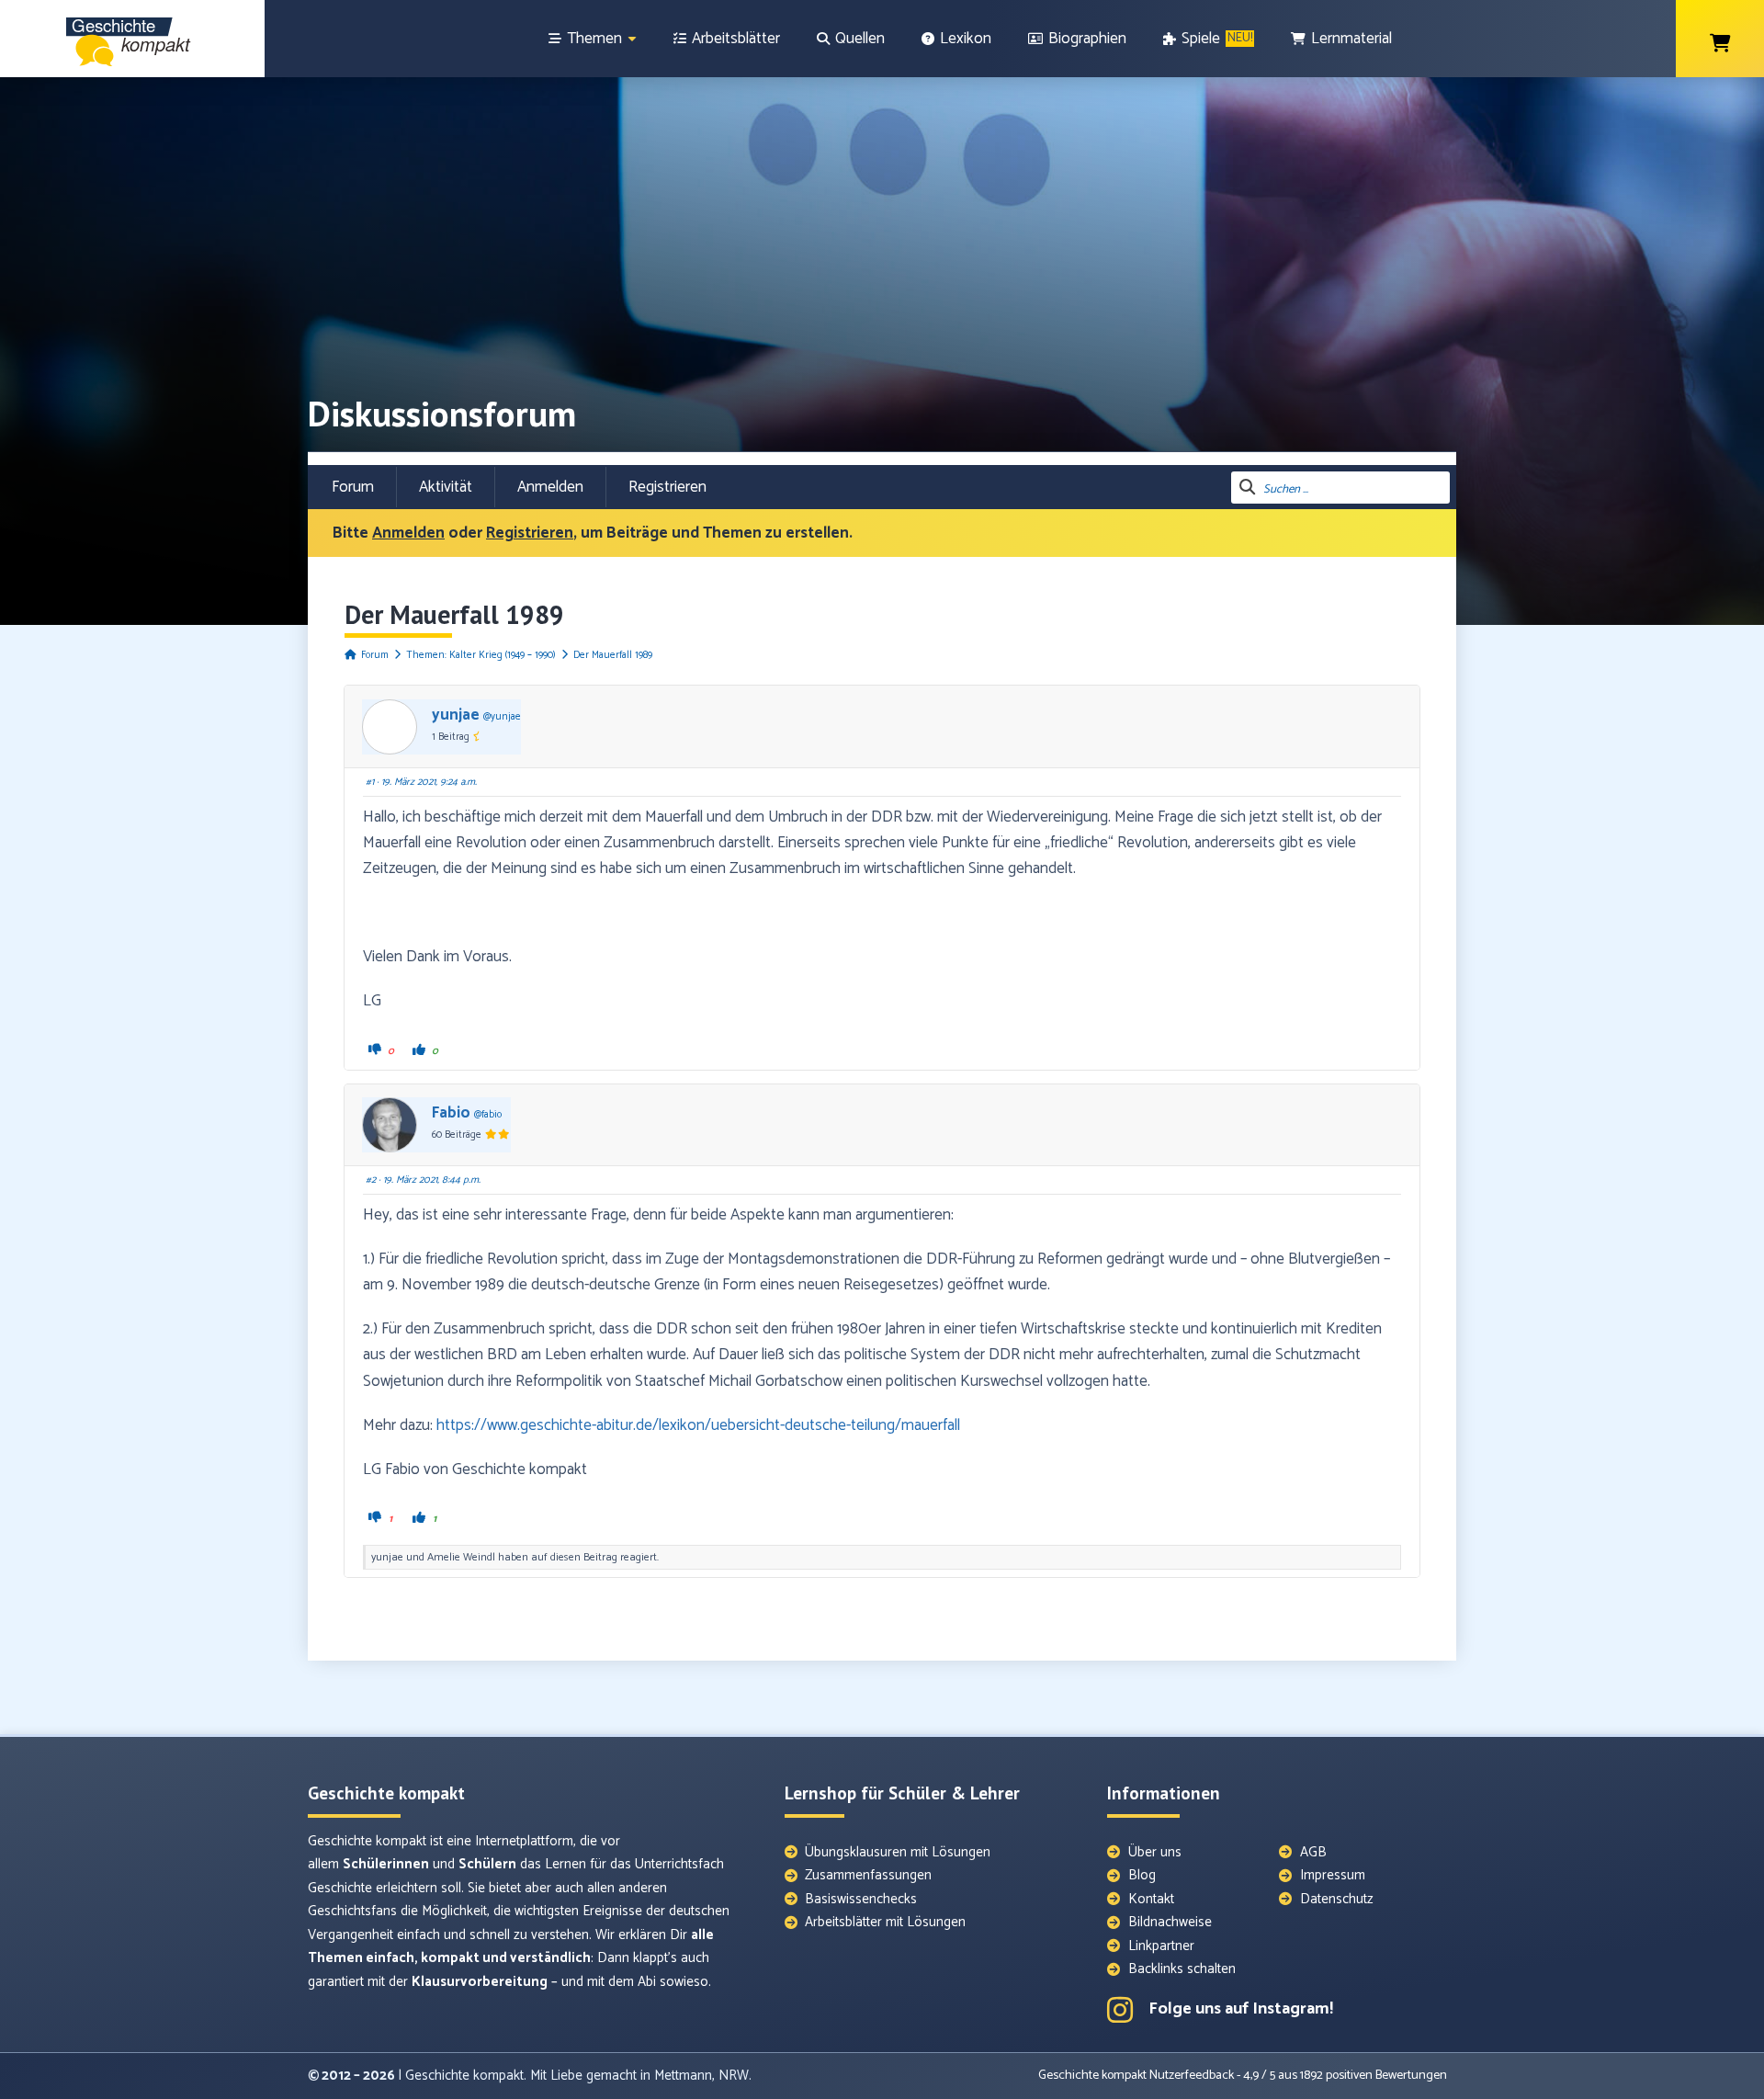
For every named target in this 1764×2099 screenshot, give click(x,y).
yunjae (456, 715)
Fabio (451, 1113)
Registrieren (667, 487)
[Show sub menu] (632, 39)
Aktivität (446, 487)
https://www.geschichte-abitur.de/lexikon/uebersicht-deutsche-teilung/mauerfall (698, 1425)
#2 (371, 1180)
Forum (353, 487)
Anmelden (550, 487)
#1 (370, 782)
